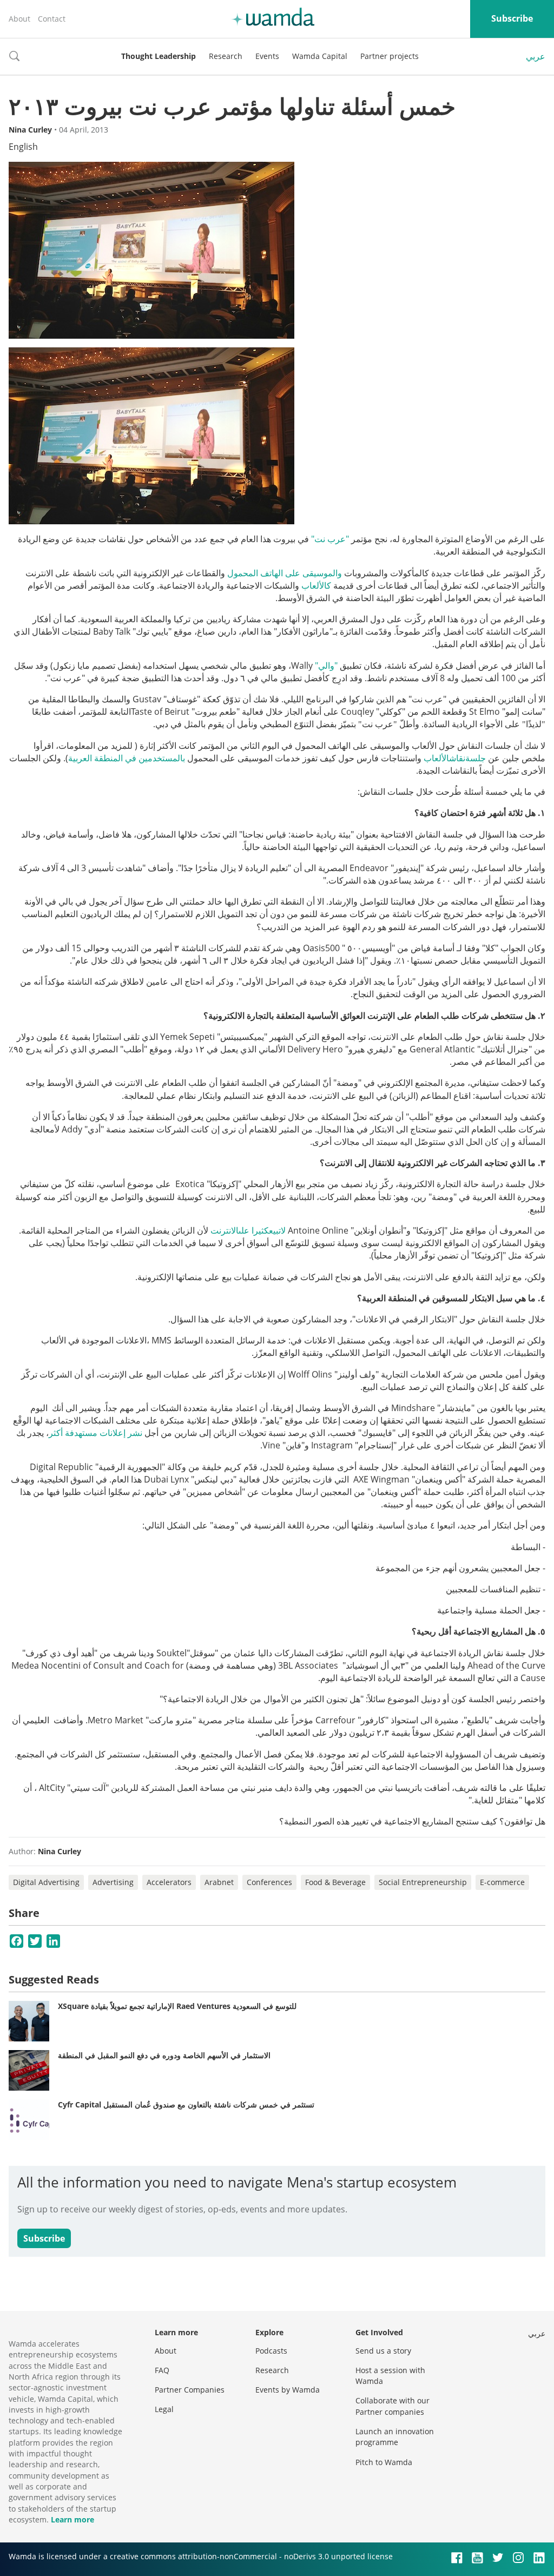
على (244, 1230)
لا (283, 1230)
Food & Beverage (335, 1882)
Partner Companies (190, 2390)
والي (326, 666)
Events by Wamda (288, 2390)
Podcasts (271, 2351)
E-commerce (502, 1882)
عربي (536, 56)
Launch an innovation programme (395, 2437)
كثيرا (260, 1230)
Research (226, 56)
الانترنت (225, 1230)
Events (267, 56)
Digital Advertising (46, 1882)
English (23, 147)
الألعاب (436, 758)
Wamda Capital (320, 56)
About (19, 19)
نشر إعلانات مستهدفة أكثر (95, 1433)
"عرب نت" (330, 539)
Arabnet (219, 1882)
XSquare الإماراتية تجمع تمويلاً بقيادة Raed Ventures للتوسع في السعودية (177, 2006)
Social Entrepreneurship (423, 1882)
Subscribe (512, 18)
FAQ (162, 2370)
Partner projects (390, 56)
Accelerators (169, 1882)
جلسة (476, 758)
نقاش (457, 758)
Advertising (113, 1882)
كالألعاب (316, 585)
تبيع (275, 1230)
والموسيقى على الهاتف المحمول (285, 573)
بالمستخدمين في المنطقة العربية (127, 758)
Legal (164, 2409)
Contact (52, 19)
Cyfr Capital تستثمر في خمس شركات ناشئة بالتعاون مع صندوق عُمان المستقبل (186, 2104)
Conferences (269, 1882)
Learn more (72, 2519)
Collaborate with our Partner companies (393, 2406)
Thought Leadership (159, 56)
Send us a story (383, 2351)
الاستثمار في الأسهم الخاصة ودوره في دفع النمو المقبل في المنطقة (164, 2055)
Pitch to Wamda (384, 2462)
